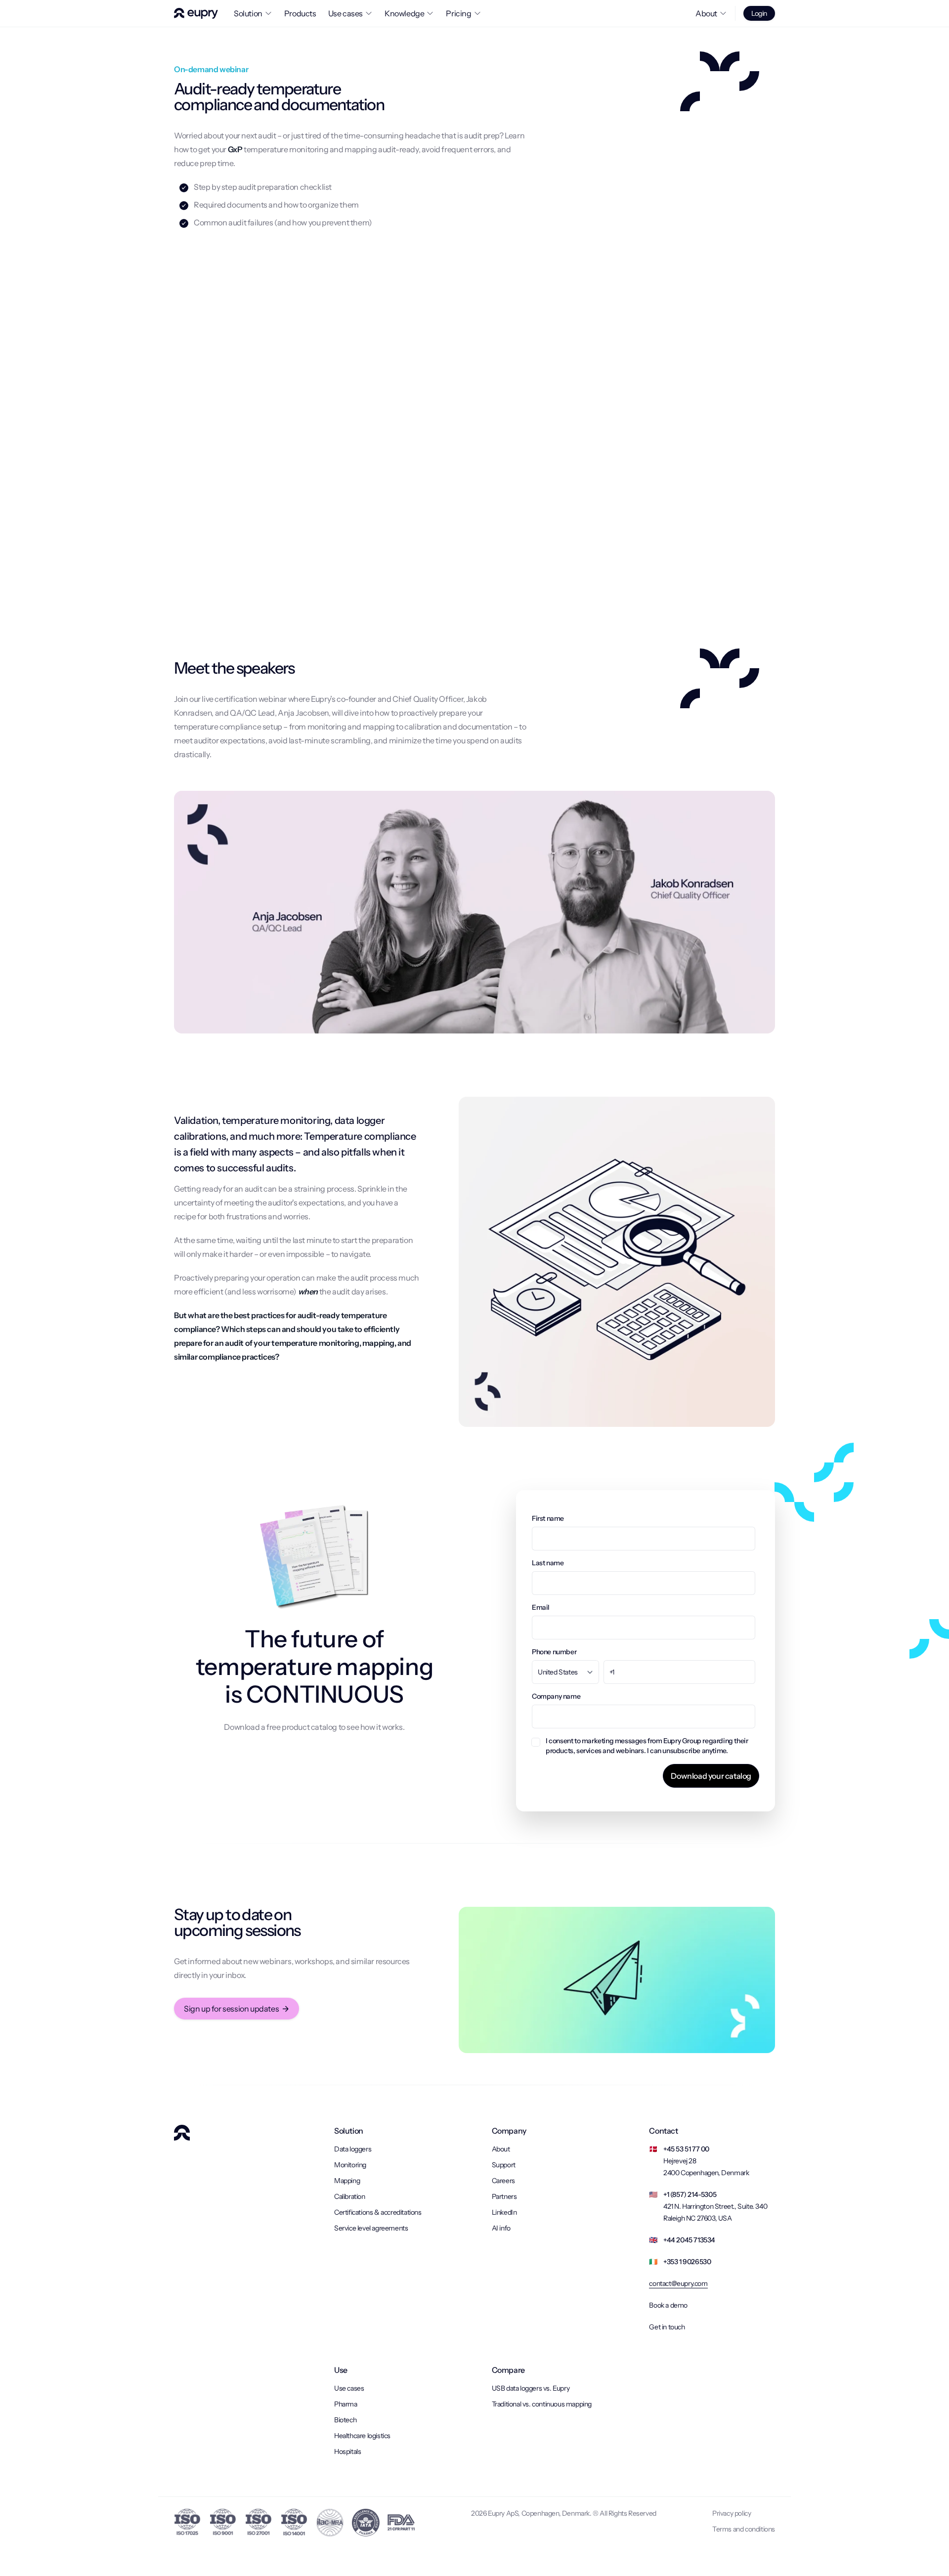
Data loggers (353, 2149)
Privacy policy (732, 2513)
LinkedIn (504, 2212)
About (501, 2149)
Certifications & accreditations (378, 2212)
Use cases (349, 2388)
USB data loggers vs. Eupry (531, 2388)
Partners (504, 2196)
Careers (503, 2181)
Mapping (347, 2181)
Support (504, 2165)
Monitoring (350, 2165)
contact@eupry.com (678, 2283)
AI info (501, 2228)
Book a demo (668, 2305)
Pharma (346, 2404)
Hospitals (347, 2451)
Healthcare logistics (362, 2436)
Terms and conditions (744, 2529)
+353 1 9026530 (687, 2262)
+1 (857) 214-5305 (690, 2194)
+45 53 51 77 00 (686, 2149)
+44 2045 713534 (689, 2240)
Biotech (345, 2420)
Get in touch (667, 2327)
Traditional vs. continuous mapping (542, 2404)
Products (300, 13)
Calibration (350, 2196)
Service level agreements (371, 2228)
